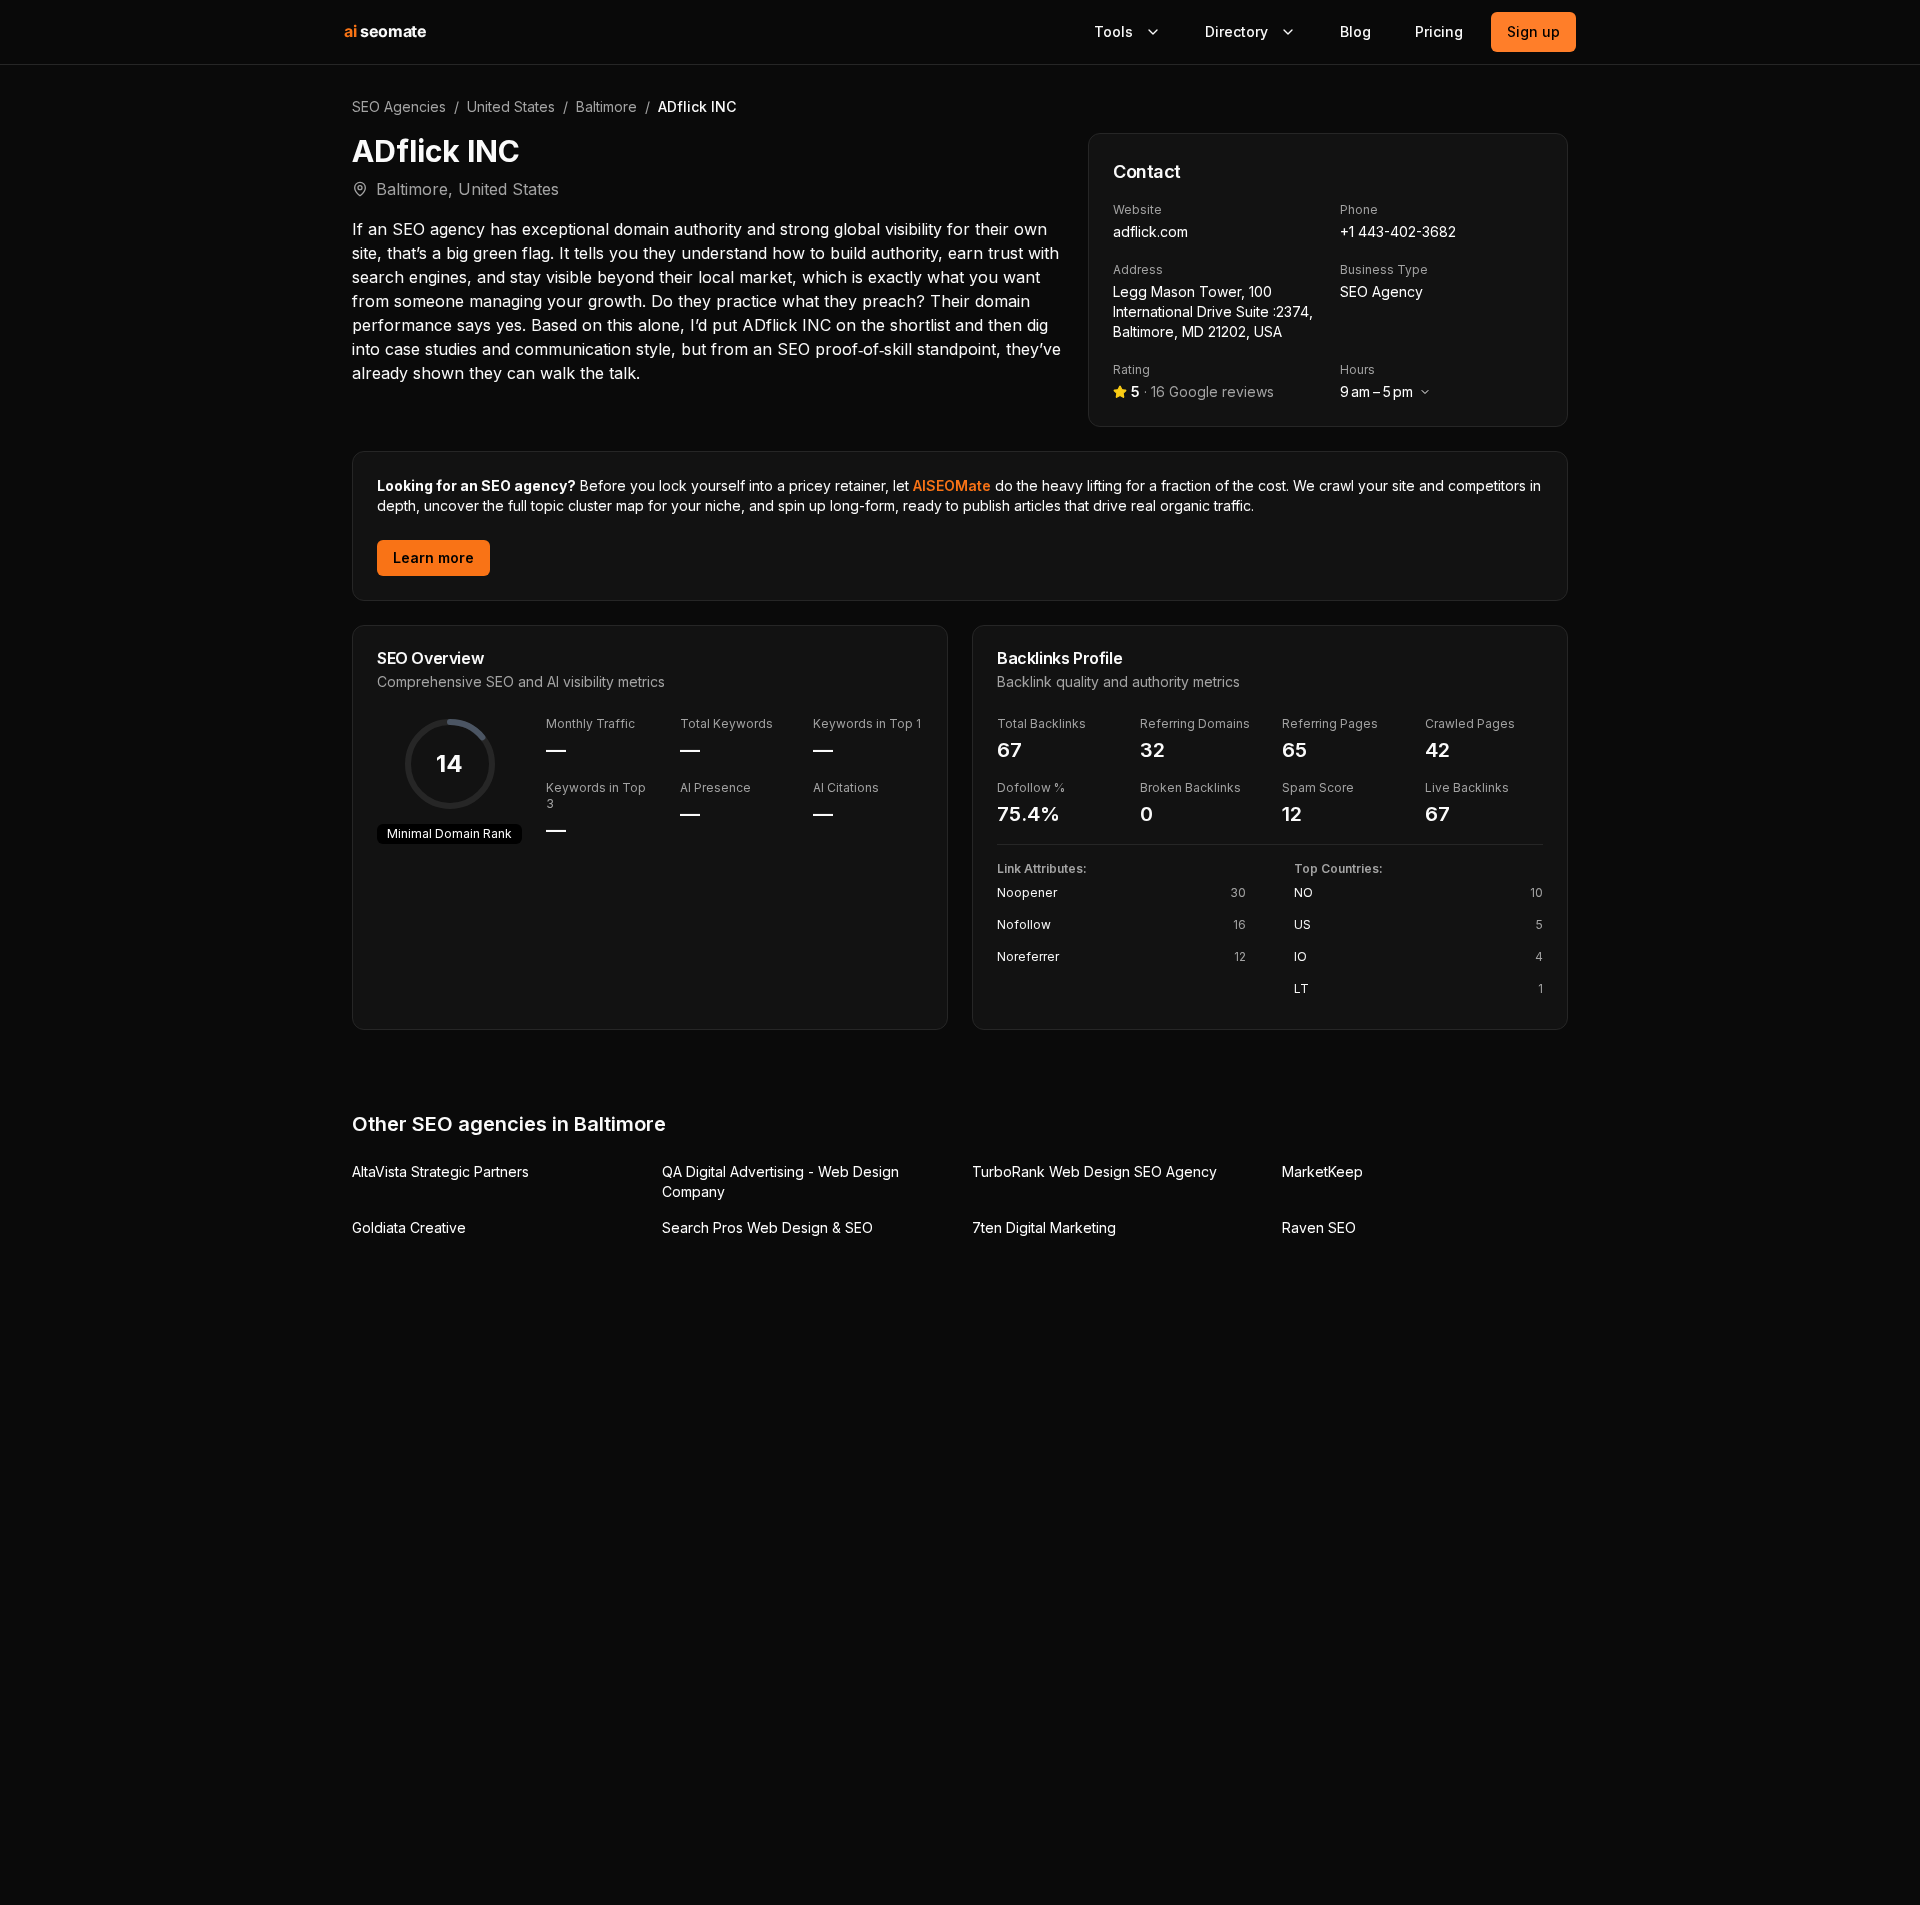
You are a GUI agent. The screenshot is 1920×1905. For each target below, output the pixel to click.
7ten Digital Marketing (1044, 1227)
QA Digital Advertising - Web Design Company (780, 1181)
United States (511, 106)
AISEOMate (952, 485)
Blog (1355, 31)
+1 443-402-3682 (1398, 231)
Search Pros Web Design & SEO (767, 1227)
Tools (1113, 31)
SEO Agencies (399, 106)
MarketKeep (1322, 1171)
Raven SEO (1319, 1227)
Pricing (1439, 31)
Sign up (1533, 31)
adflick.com (1150, 231)
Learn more (433, 557)
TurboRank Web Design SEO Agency (1094, 1171)
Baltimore (606, 106)
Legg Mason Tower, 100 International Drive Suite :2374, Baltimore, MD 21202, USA (1213, 311)
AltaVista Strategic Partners (440, 1171)
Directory (1236, 31)
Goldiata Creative (409, 1227)
